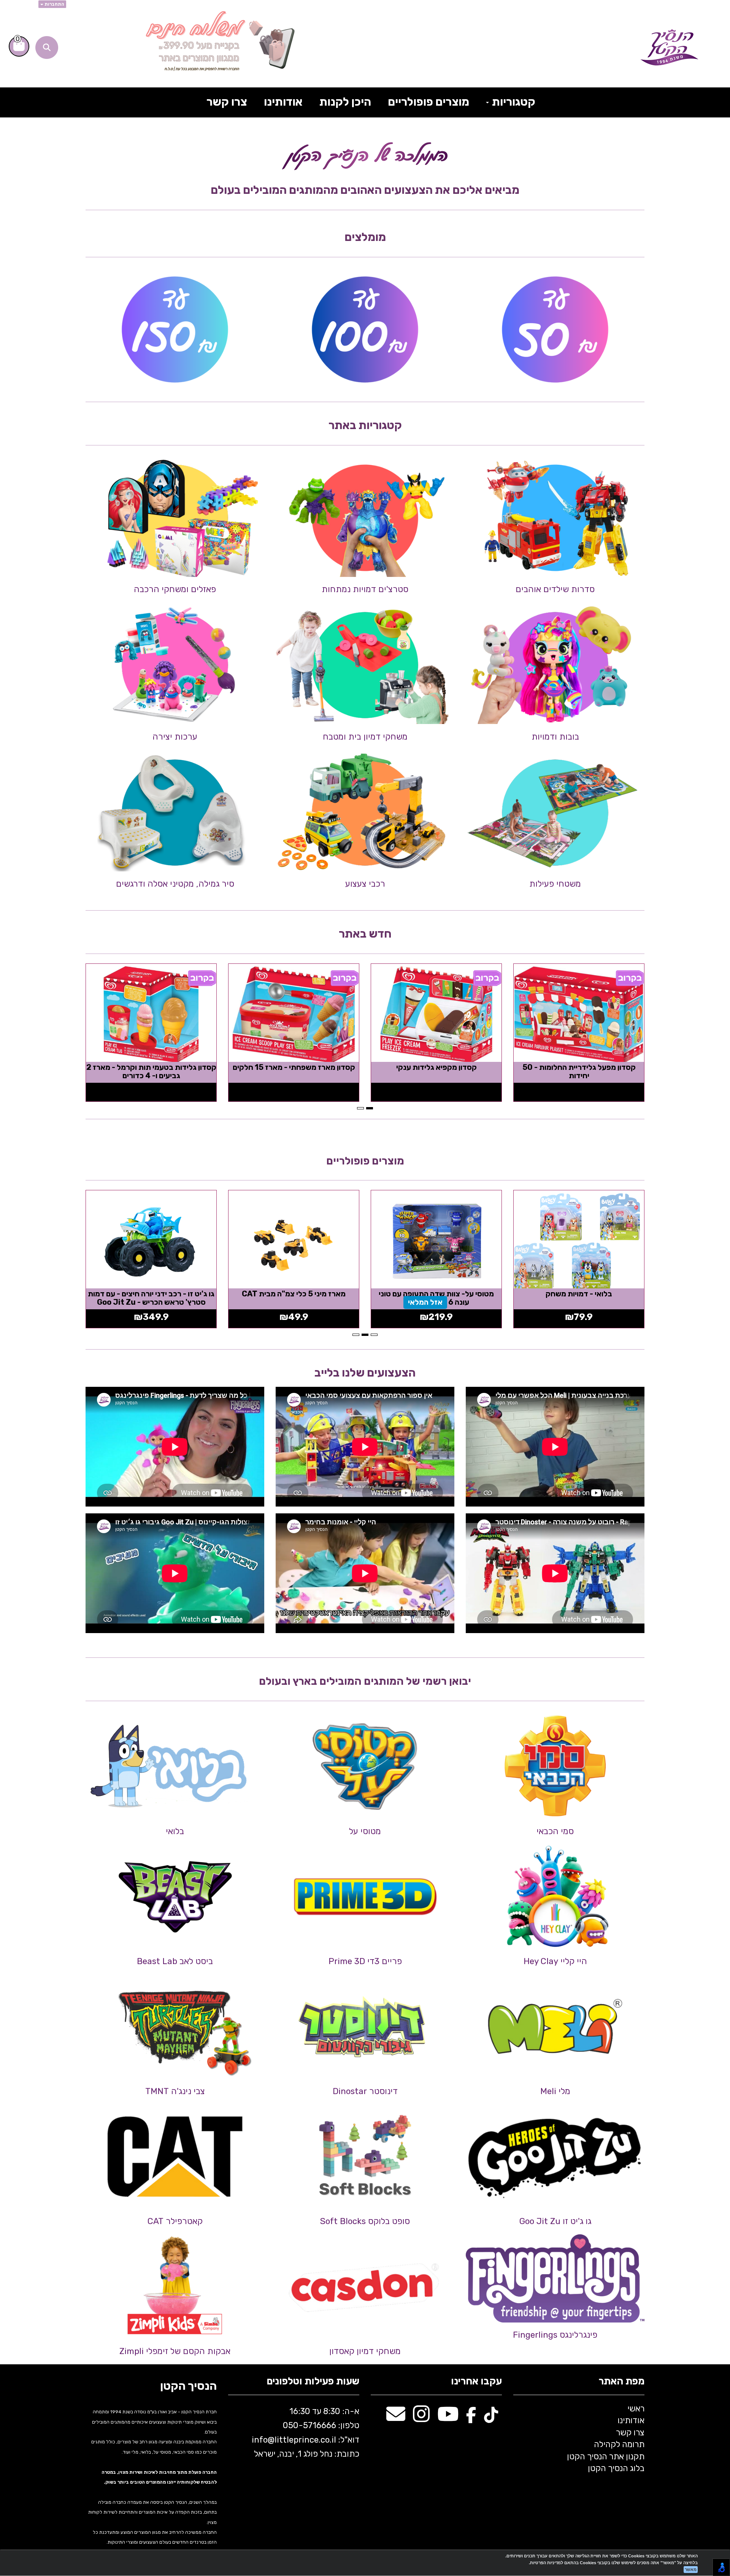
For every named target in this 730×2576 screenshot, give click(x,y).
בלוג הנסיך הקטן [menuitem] (616, 2468)
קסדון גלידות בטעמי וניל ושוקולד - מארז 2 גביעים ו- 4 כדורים (579, 1071)
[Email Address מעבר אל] (396, 2418)
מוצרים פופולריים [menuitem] (428, 102)
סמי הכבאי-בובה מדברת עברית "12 (151, 1294)
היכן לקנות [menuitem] (345, 102)
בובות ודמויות (555, 737)
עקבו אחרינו (476, 2382)
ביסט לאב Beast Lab (175, 1961)
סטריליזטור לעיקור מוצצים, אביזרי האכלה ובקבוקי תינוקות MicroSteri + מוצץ (294, 1302)
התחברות (54, 4)
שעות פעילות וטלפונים (313, 2382)
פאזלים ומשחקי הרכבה (175, 589)
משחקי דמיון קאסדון (365, 2351)
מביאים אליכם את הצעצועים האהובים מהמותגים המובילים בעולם (365, 190)
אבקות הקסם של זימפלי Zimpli (175, 2351)
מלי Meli (555, 2091)
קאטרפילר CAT (175, 2221)
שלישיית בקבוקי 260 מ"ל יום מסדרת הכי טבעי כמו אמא (436, 1298)
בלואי (175, 1831)
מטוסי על (365, 1831)
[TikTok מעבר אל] (491, 2418)
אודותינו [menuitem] (283, 102)
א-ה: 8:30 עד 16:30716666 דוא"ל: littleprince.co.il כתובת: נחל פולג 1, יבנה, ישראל (305, 2433)
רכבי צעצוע (365, 884)
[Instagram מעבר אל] (421, 2418)
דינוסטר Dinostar (365, 2091)
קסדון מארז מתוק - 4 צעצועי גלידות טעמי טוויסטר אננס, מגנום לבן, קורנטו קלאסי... (436, 1076)
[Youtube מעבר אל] (448, 2418)
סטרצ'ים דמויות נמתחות (365, 589)
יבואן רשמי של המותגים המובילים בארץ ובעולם (365, 1681)
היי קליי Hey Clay (555, 1961)
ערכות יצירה (175, 737)
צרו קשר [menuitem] (227, 102)
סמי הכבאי (555, 1831)
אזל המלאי (413, 1302)
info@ (263, 2440)
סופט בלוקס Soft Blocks (365, 2221)
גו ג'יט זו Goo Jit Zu (555, 2221)
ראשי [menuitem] (636, 2409)
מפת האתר (621, 2382)
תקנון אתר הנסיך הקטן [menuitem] (606, 2456)
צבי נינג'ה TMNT (175, 2091)
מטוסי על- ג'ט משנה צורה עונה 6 (579, 1294)
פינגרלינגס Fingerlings (555, 2335)
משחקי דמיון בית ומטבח (365, 737)
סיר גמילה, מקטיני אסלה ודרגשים (175, 884)
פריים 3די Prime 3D (365, 1961)
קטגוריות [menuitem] (513, 102)
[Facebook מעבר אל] (471, 2418)
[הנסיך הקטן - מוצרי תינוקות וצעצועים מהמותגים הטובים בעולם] (669, 48)
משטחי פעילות (555, 884)
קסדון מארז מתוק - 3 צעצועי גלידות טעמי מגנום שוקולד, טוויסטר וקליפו (294, 1071)
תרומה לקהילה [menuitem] (619, 2444)
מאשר (691, 2570)
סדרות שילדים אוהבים (555, 589)
